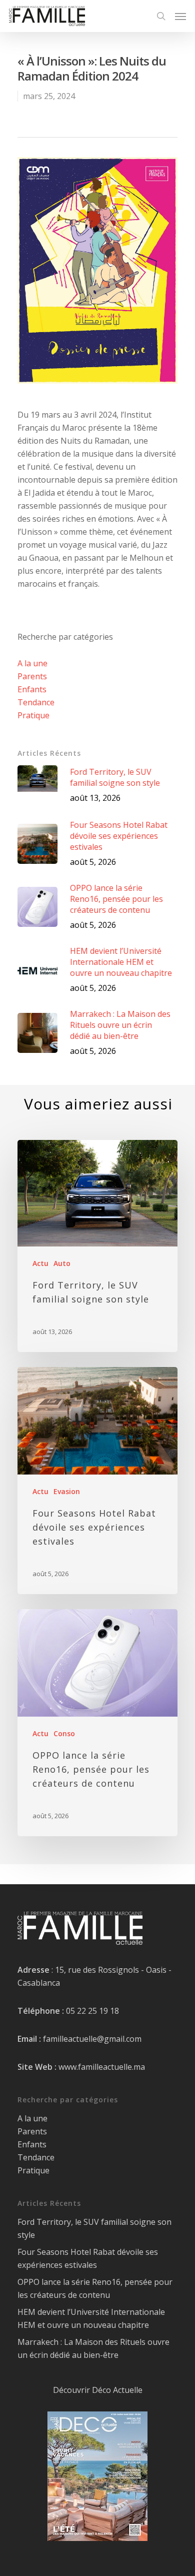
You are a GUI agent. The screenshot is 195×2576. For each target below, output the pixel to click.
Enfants (32, 689)
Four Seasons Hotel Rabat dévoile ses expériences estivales (88, 2258)
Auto (62, 1263)
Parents (32, 676)
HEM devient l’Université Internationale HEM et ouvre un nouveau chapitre (91, 2318)
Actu (40, 1263)
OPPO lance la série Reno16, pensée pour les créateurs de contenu (95, 2288)
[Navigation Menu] (180, 16)
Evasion (67, 1491)
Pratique (33, 715)
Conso (64, 1733)
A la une (32, 663)
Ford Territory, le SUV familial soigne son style (94, 2228)
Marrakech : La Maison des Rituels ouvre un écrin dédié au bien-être (93, 2348)
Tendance (36, 702)
